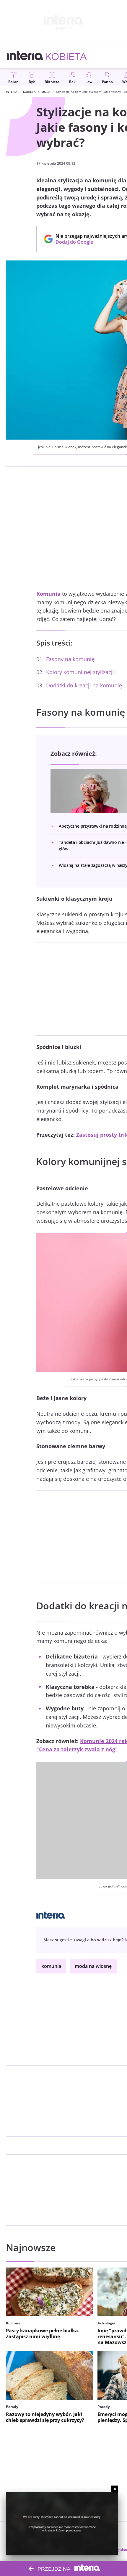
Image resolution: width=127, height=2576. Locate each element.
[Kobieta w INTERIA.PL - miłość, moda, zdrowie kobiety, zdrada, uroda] (66, 56)
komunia (51, 1966)
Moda (46, 92)
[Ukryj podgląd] (115, 2489)
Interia (12, 92)
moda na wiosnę (93, 1966)
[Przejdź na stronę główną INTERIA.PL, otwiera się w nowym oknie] (25, 56)
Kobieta (29, 92)
